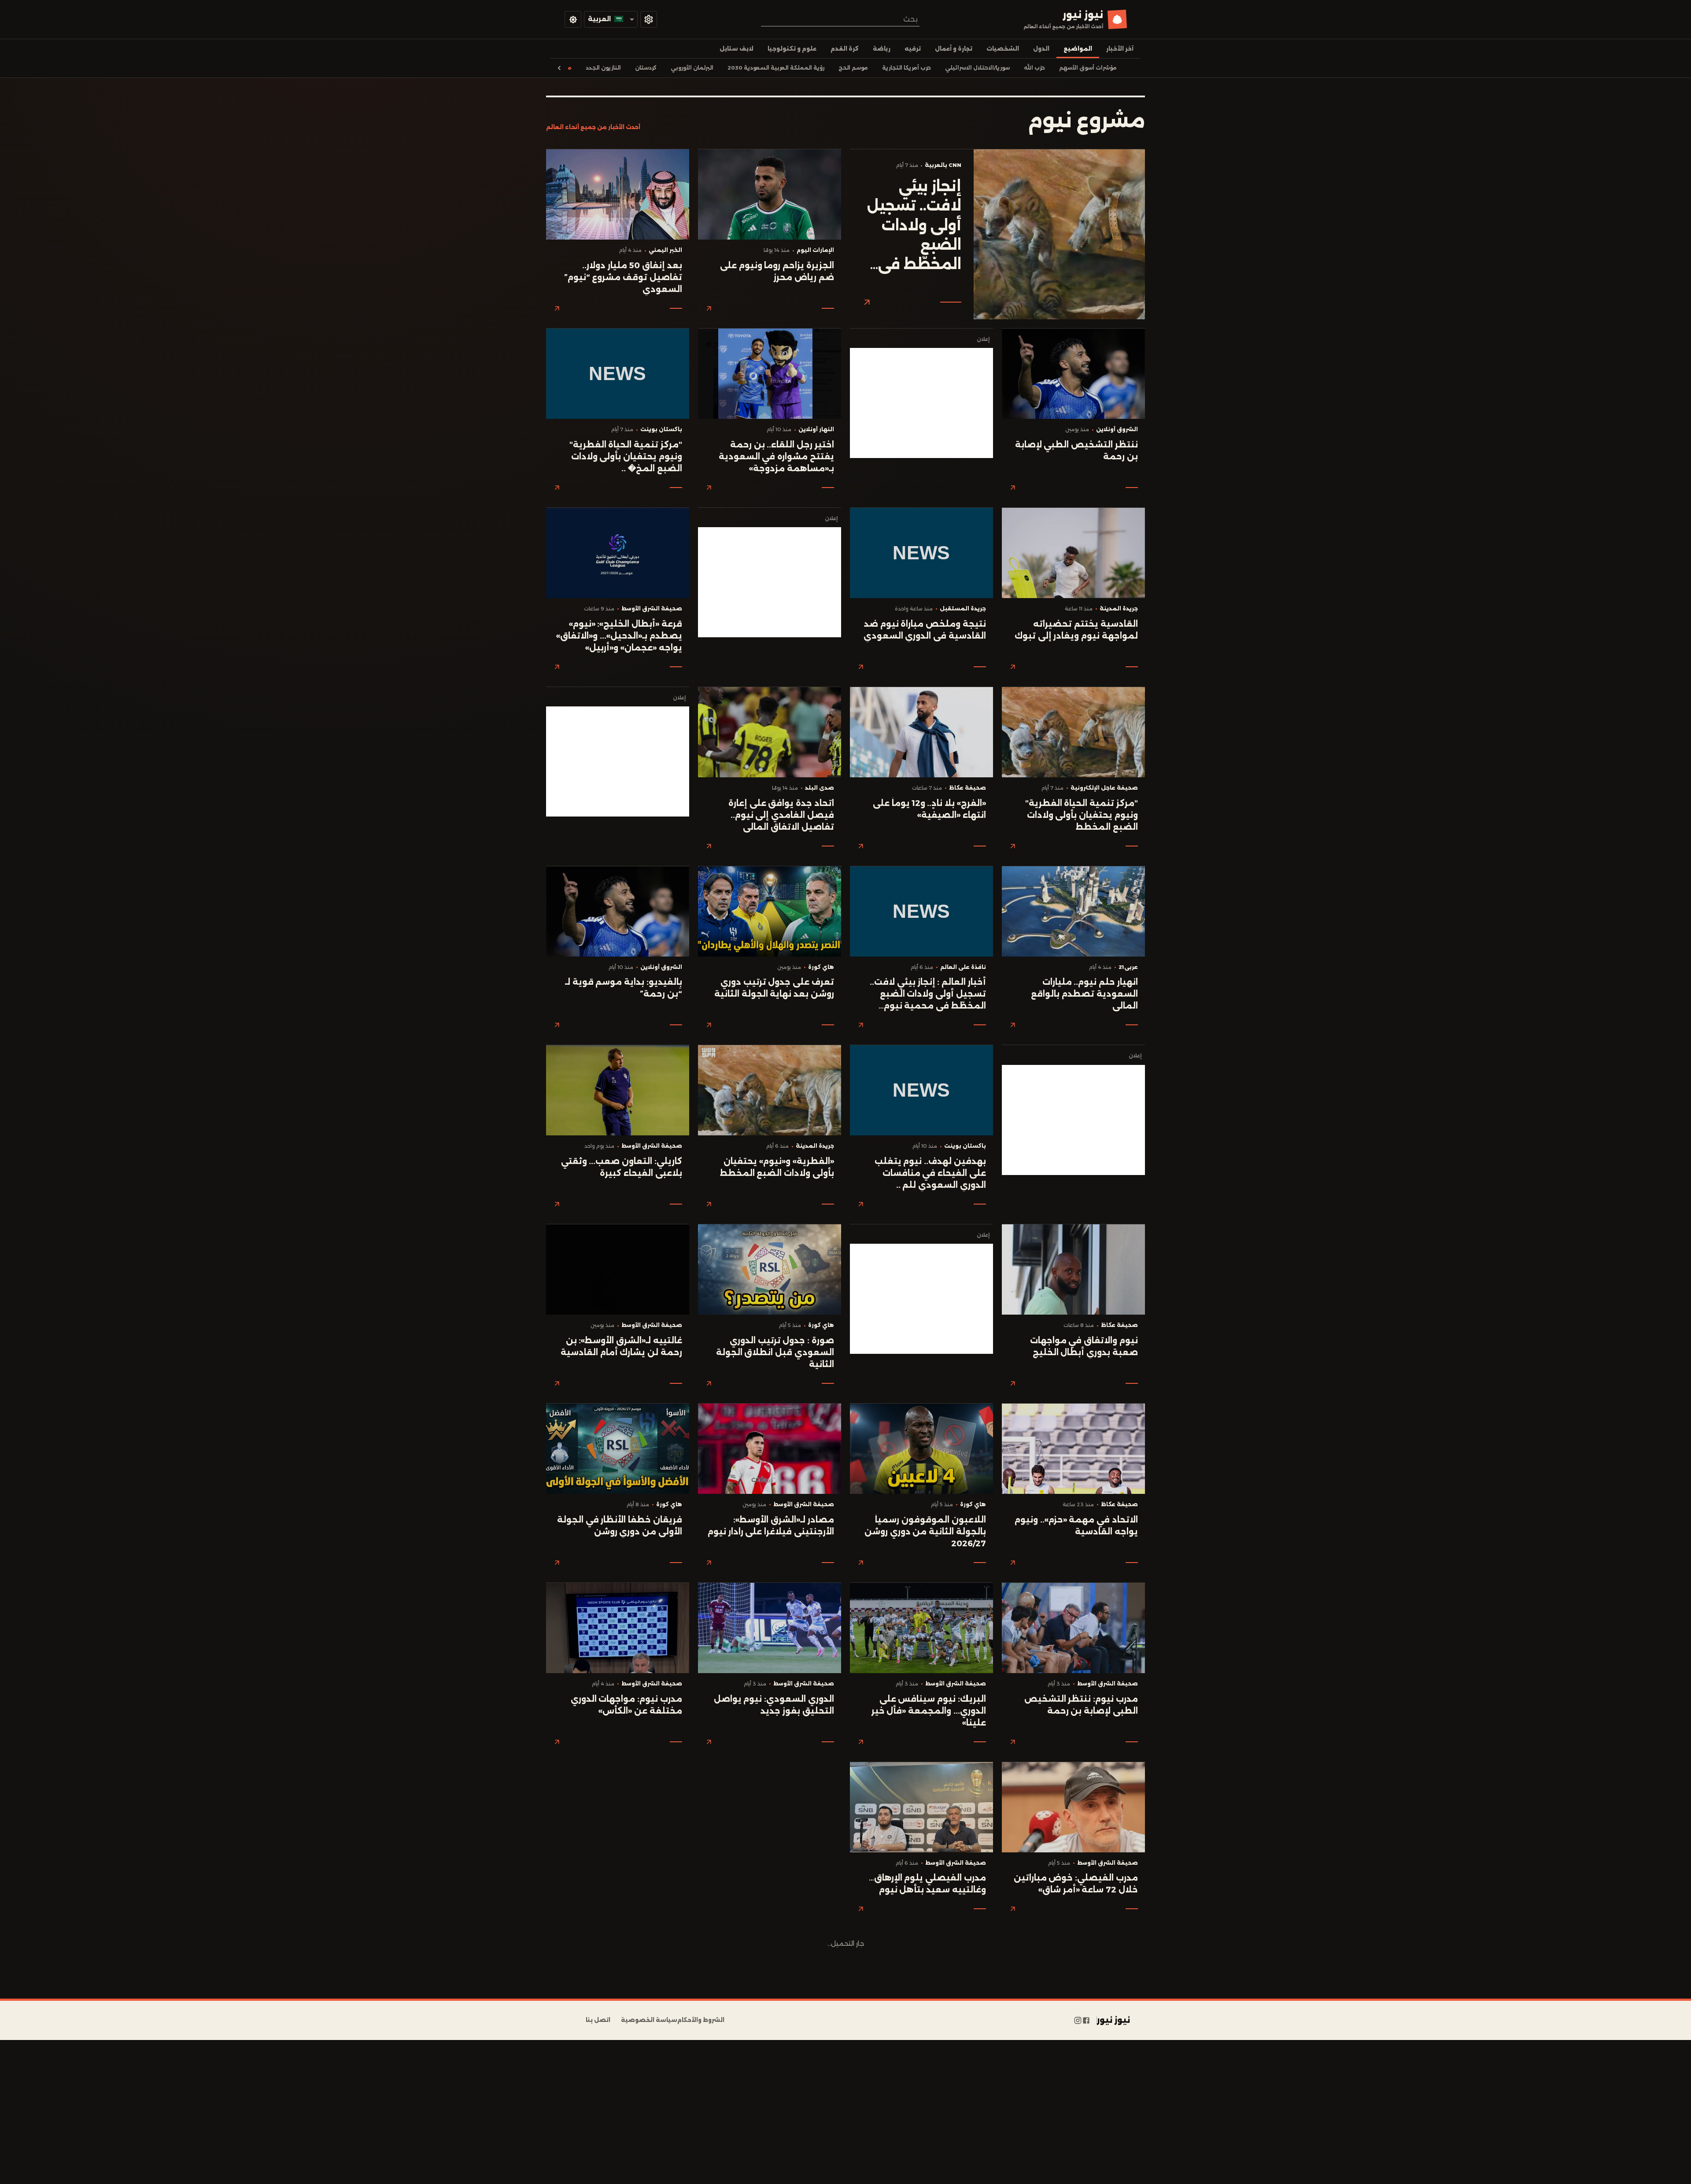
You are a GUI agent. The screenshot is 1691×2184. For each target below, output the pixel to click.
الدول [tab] (1041, 49)
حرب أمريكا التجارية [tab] (906, 68)
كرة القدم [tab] (845, 49)
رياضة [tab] (882, 49)
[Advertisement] (921, 403)
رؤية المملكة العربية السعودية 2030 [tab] (776, 68)
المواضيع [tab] (1078, 49)
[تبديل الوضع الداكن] (573, 19)
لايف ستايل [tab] (737, 49)
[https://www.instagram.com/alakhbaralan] (1078, 2020)
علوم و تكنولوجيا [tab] (792, 49)
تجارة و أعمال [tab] (954, 49)
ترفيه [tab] (913, 49)
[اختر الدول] (649, 19)
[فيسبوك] (1086, 2020)
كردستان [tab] (646, 68)
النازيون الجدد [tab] (603, 68)
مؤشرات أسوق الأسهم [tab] (1088, 68)
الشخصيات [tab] (1003, 49)
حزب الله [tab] (1034, 68)
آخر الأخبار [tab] (1120, 49)
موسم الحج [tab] (853, 68)
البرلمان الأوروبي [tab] (692, 68)
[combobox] (840, 19)
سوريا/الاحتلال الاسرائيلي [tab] (977, 68)
